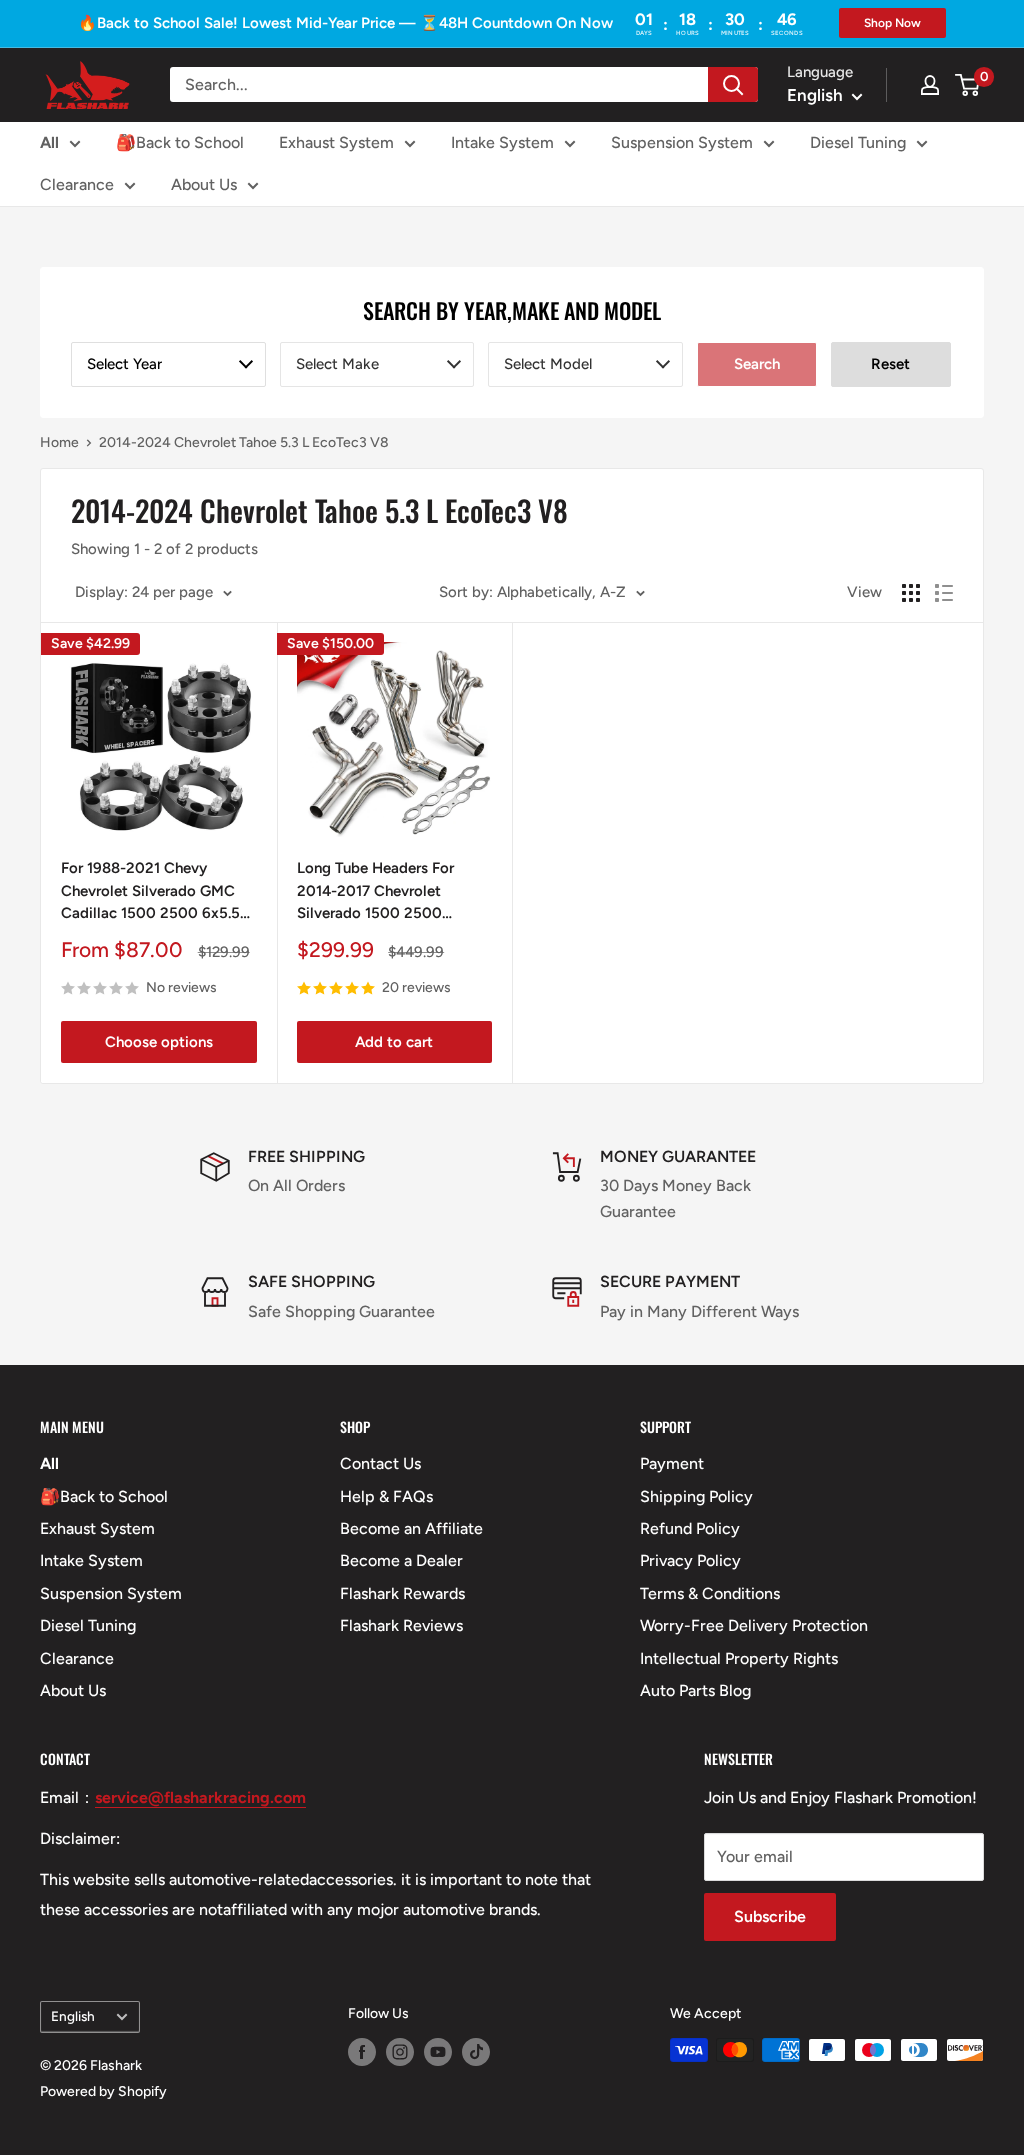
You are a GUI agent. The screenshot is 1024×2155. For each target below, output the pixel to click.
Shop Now (892, 23)
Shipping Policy (696, 1496)
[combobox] (168, 364)
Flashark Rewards (402, 1593)
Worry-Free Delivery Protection (754, 1625)
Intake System (502, 142)
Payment (672, 1463)
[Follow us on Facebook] (362, 2052)
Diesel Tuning (858, 142)
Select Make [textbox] (337, 364)
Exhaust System (336, 142)
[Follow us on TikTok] (476, 2052)
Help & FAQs (386, 1496)
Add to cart (394, 1042)
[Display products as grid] (911, 593)
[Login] (930, 85)
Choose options (159, 1042)
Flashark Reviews (401, 1625)
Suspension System (682, 142)
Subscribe (770, 1916)
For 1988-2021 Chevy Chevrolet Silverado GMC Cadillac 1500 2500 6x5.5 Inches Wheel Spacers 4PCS (156, 892)
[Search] (733, 84)
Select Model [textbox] (548, 364)
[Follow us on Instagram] (400, 2052)
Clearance (77, 184)
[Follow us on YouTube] (438, 2052)
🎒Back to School (180, 142)
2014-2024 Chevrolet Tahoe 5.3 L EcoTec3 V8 (244, 442)
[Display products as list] (944, 593)
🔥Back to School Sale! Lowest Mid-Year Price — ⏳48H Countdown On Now (345, 23)
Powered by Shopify (103, 2091)
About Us (204, 184)
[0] (968, 85)
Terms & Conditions (710, 1593)
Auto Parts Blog (695, 1690)
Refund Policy (690, 1528)
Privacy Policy (690, 1560)
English (73, 2016)
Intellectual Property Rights (739, 1658)
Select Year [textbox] (124, 364)
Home (59, 442)
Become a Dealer (401, 1560)
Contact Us (380, 1463)
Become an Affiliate (411, 1528)
